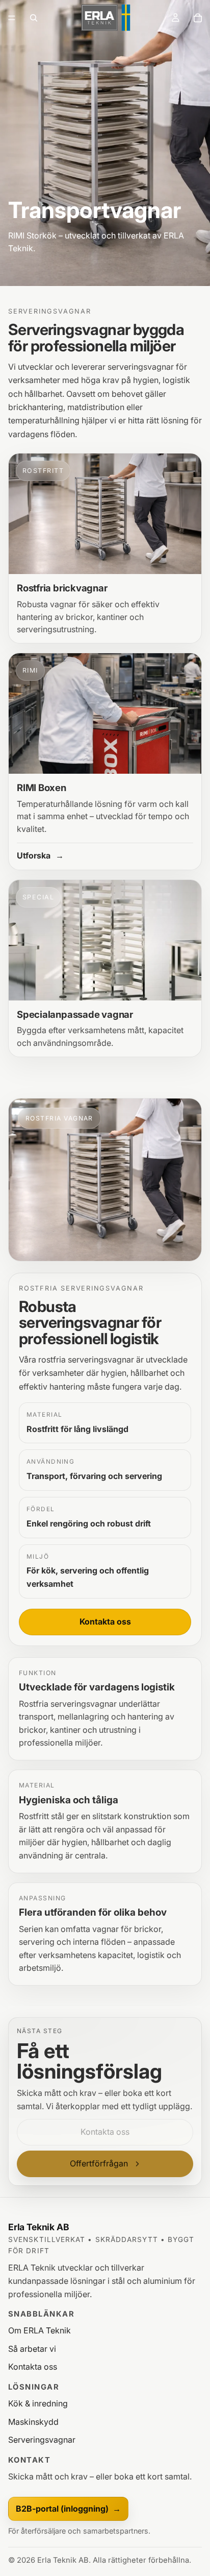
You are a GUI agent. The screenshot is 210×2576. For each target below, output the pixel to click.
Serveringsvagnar (42, 2440)
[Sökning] (34, 18)
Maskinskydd (33, 2422)
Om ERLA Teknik (40, 2330)
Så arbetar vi (32, 2349)
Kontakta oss (105, 1621)
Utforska (40, 855)
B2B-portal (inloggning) (68, 2509)
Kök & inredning (38, 2403)
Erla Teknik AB (39, 2227)
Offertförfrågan (99, 2163)
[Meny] (12, 18)
